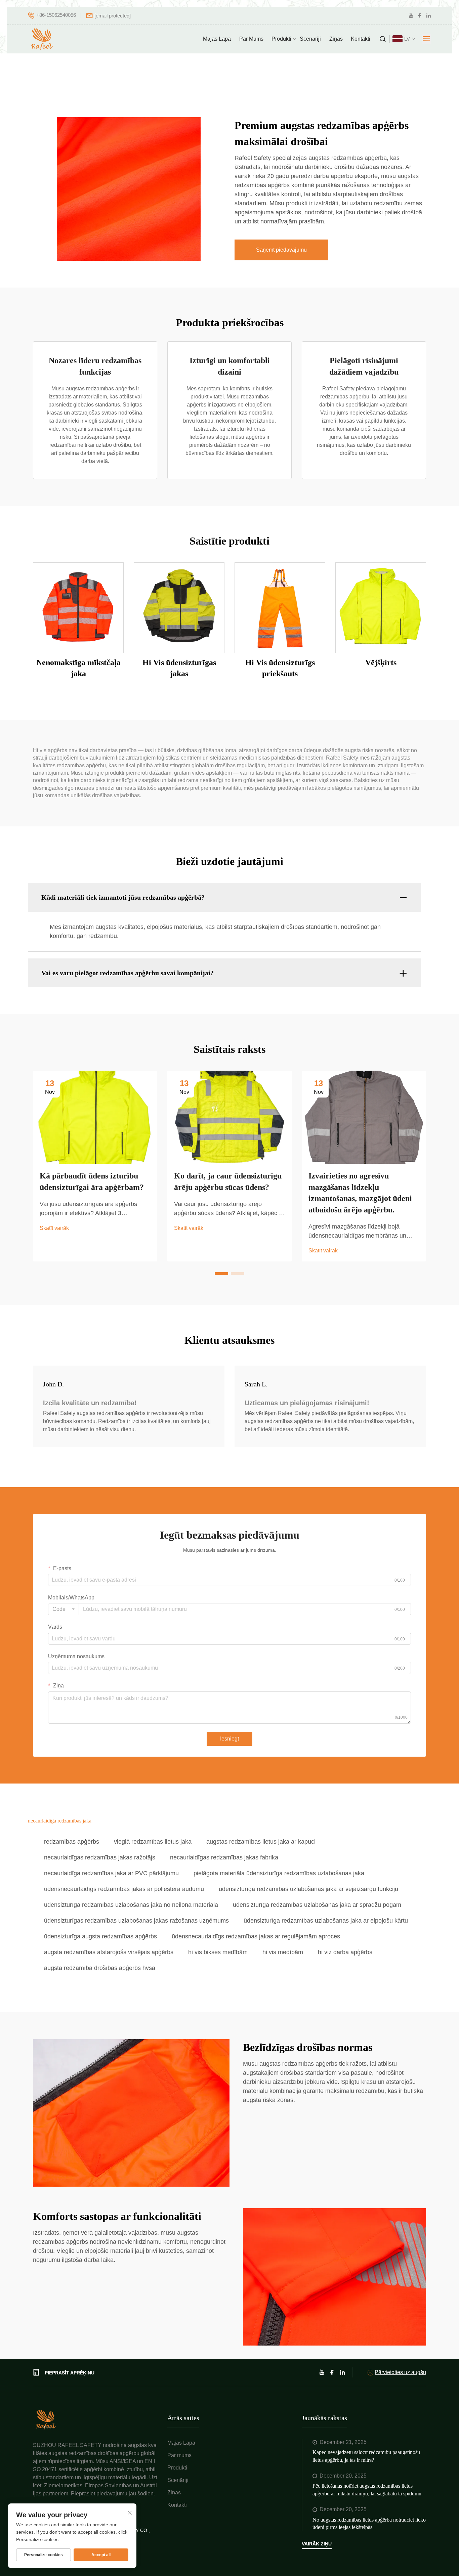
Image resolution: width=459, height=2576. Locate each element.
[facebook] (420, 16)
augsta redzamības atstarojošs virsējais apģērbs (109, 1952)
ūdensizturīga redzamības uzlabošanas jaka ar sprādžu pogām (317, 1905)
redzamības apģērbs (72, 1842)
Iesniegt (229, 1739)
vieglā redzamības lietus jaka (153, 1842)
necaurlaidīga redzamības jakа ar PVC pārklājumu (111, 1873)
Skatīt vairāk (54, 1228)
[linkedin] (428, 16)
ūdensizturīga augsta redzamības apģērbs (100, 1936)
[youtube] (411, 16)
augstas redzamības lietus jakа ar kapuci (261, 1842)
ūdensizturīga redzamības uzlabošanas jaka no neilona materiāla (131, 1905)
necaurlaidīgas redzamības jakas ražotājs (100, 1857)
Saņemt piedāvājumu (281, 250)
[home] (46, 2419)
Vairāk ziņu (317, 2544)
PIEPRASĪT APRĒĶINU (70, 2373)
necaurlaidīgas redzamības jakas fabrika (224, 1857)
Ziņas (336, 39)
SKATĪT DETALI (78, 607)
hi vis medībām (283, 1952)
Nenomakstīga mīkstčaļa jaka (78, 668)
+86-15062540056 (56, 15)
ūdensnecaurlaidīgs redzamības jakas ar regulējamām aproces (256, 1936)
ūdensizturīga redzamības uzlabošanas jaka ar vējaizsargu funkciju (308, 1889)
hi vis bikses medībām (218, 1952)
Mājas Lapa (217, 39)
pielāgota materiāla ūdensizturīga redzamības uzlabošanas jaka (279, 1873)
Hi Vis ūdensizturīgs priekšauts (280, 668)
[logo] (43, 39)
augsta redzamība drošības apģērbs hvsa (100, 1968)
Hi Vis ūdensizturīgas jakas (179, 668)
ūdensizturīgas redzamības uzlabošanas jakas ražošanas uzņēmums (136, 1921)
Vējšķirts (381, 662)
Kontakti (361, 39)
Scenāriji (310, 39)
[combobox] (64, 1609)
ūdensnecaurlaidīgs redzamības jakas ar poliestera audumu (124, 1889)
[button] (221, 1274)
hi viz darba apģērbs (345, 1952)
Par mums (251, 39)
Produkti (281, 39)
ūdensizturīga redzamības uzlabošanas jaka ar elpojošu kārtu (326, 1921)
